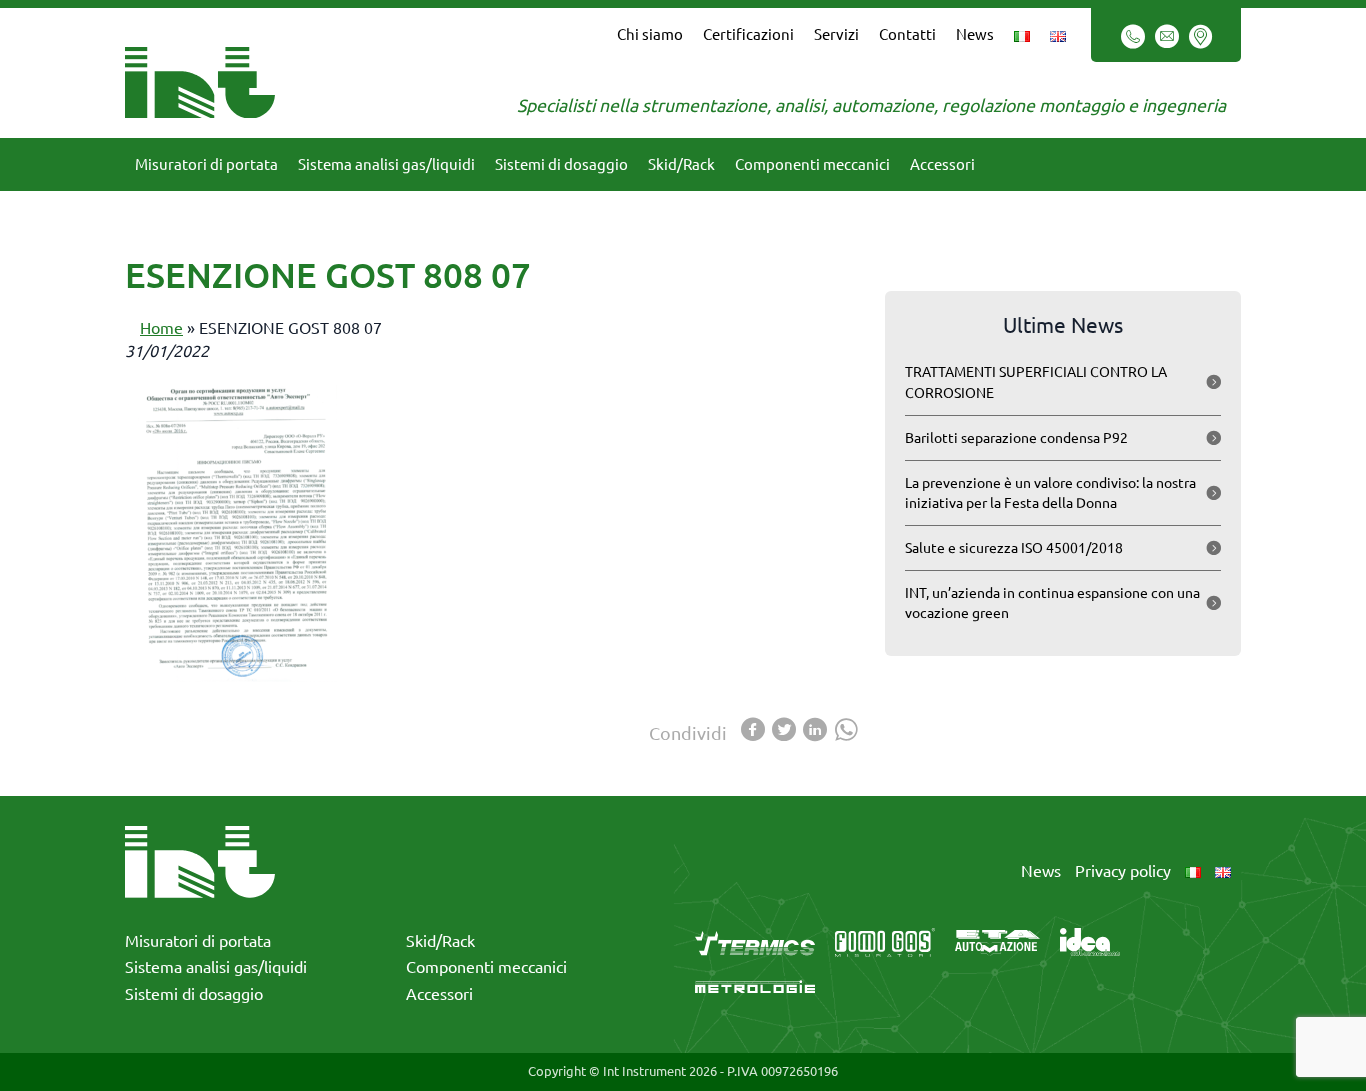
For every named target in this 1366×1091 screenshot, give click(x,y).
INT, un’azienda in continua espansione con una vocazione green (1052, 603)
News (975, 34)
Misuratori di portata (206, 164)
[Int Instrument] (200, 80)
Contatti (907, 34)
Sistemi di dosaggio (561, 164)
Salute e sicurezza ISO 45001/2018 (1014, 548)
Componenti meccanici (812, 164)
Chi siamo (650, 34)
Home (161, 328)
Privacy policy (1123, 871)
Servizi (836, 34)
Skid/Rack (681, 164)
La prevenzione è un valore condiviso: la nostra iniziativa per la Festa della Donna (1050, 493)
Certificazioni (748, 34)
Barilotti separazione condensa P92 (1016, 438)
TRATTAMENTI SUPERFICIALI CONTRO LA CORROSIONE (1036, 382)
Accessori (942, 164)
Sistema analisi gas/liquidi (386, 164)
